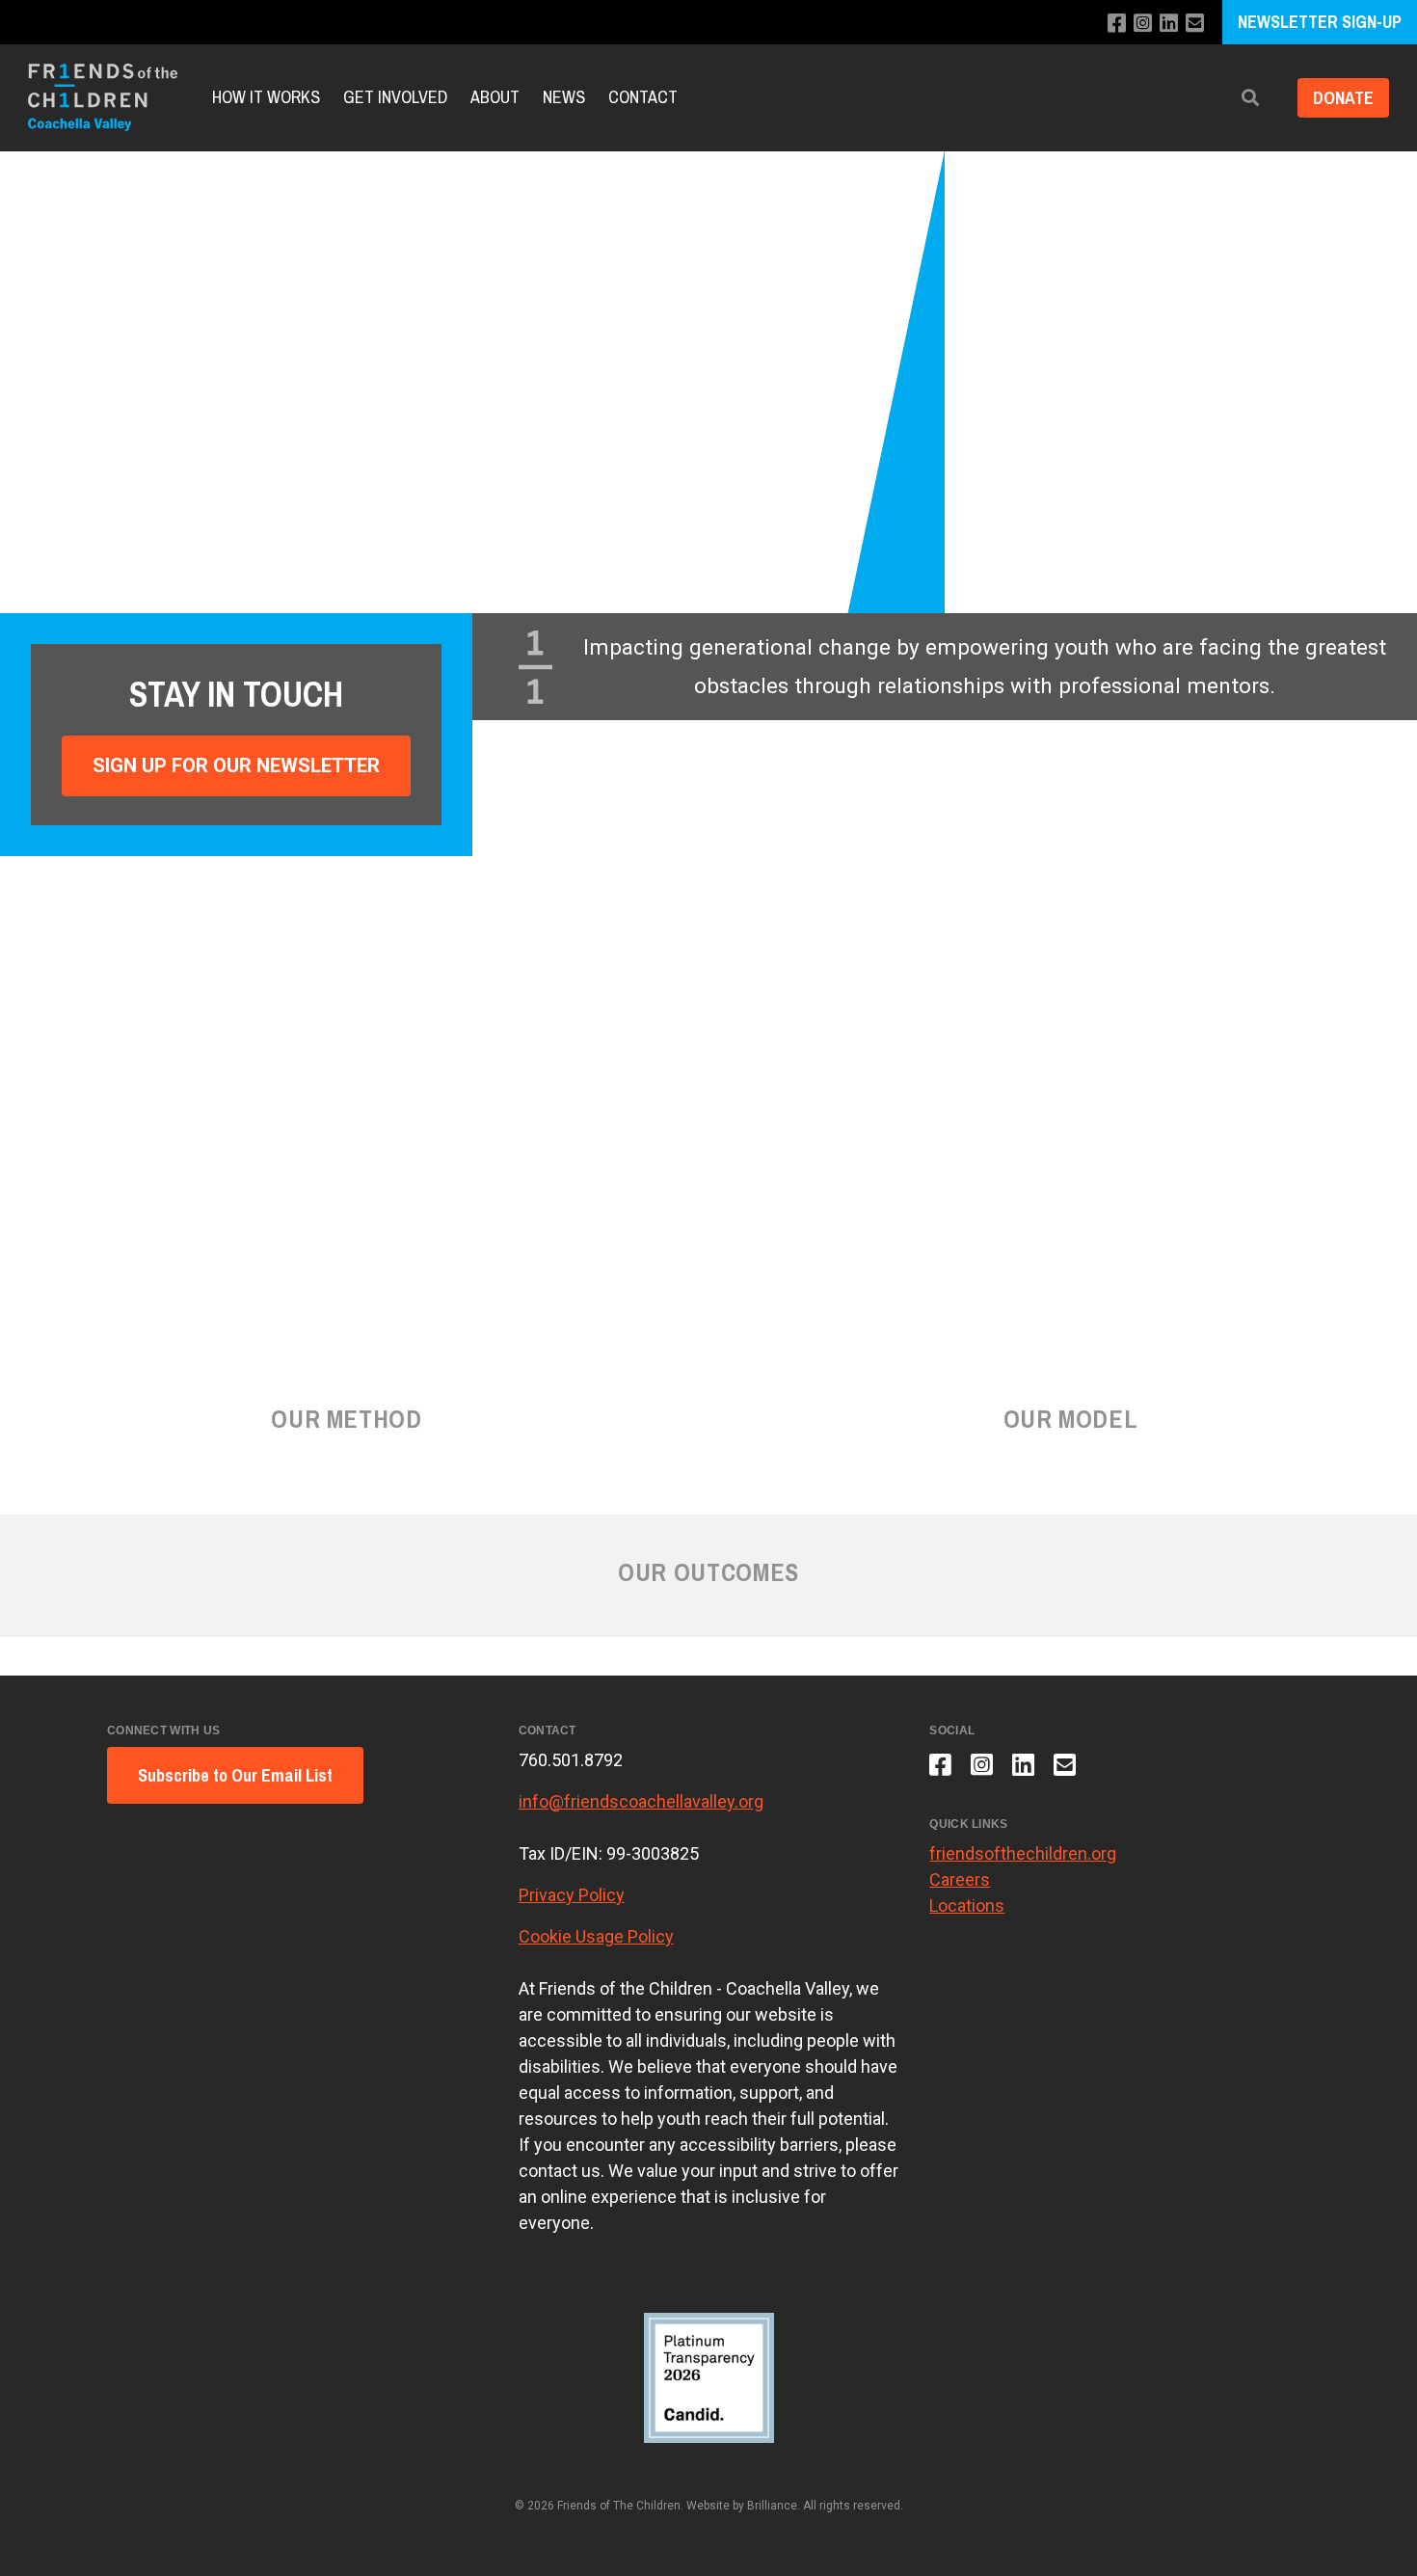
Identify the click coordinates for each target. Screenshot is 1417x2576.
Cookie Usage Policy (596, 1936)
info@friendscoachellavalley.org (641, 1801)
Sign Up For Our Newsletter (236, 765)
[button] (1250, 98)
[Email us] (1195, 24)
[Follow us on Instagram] (1143, 24)
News (564, 97)
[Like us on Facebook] (1117, 24)
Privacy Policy (572, 1895)
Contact (643, 97)
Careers (960, 1879)
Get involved (395, 97)
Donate (1343, 98)
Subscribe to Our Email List (235, 1775)
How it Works (266, 97)
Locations (967, 1905)
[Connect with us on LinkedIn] (1169, 24)
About (495, 97)
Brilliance (772, 2506)
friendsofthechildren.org (1023, 1853)
